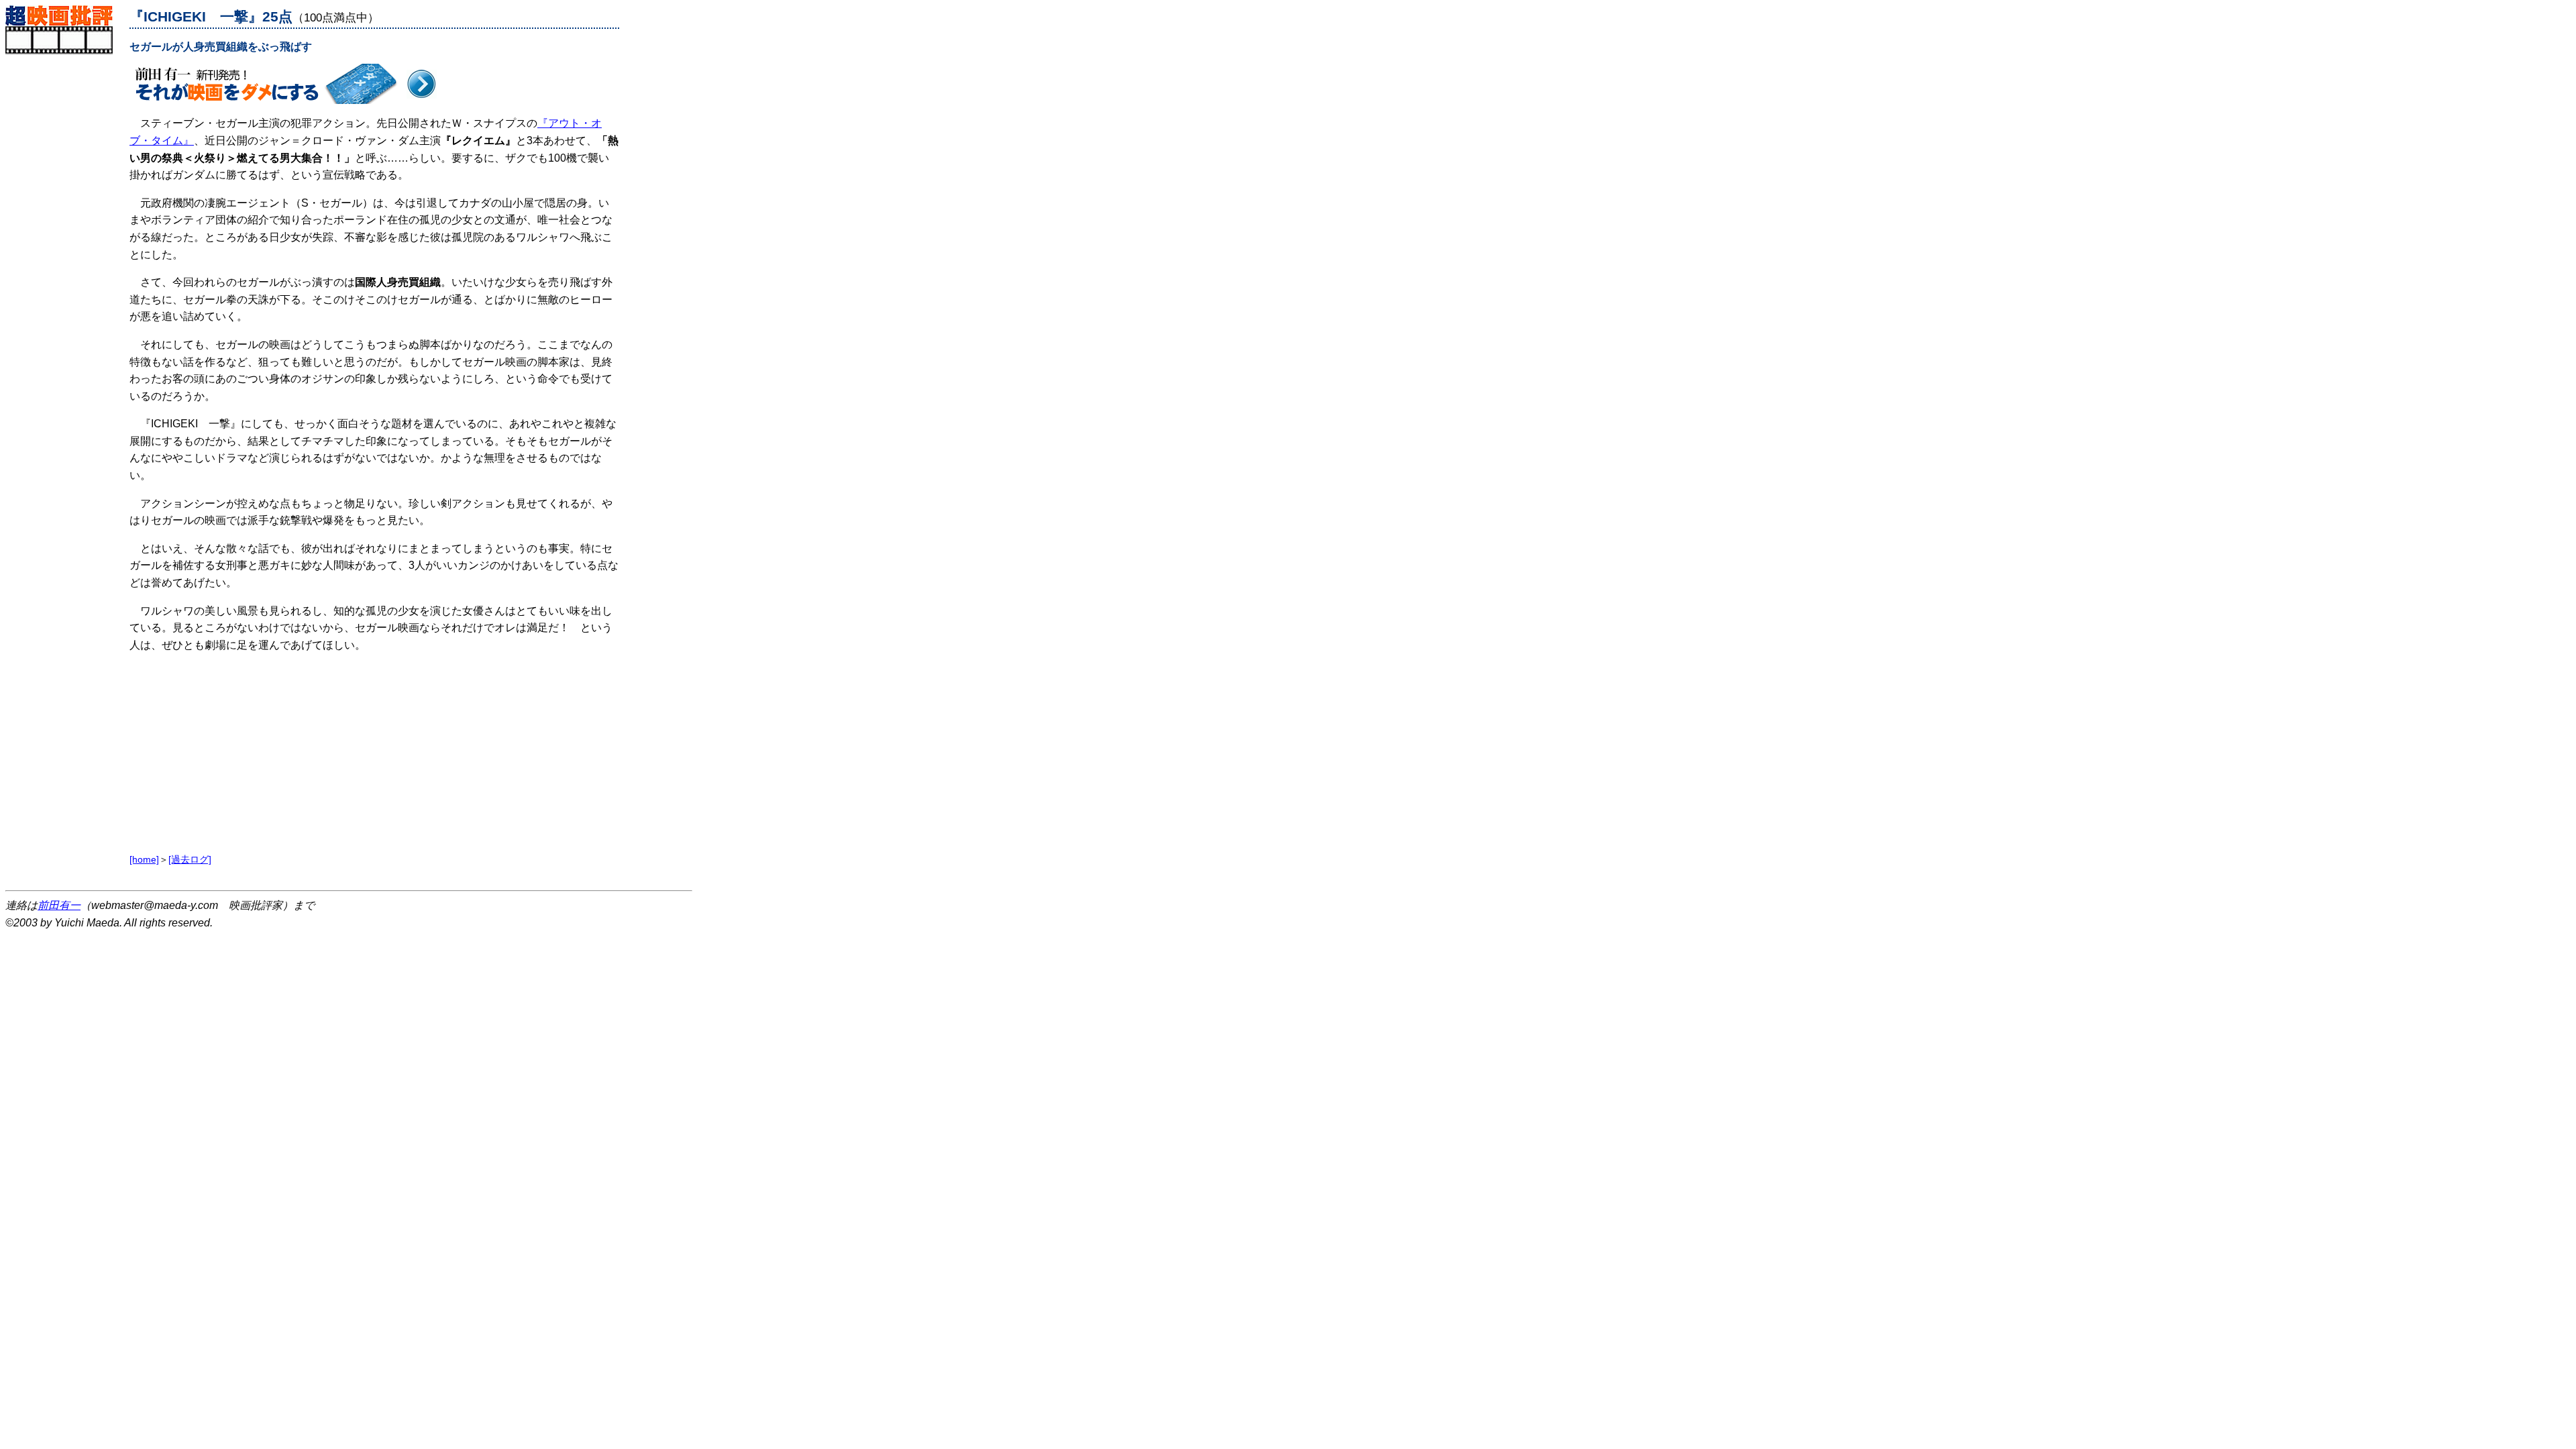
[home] (144, 859)
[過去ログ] (190, 859)
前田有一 (59, 905)
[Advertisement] (64, 256)
